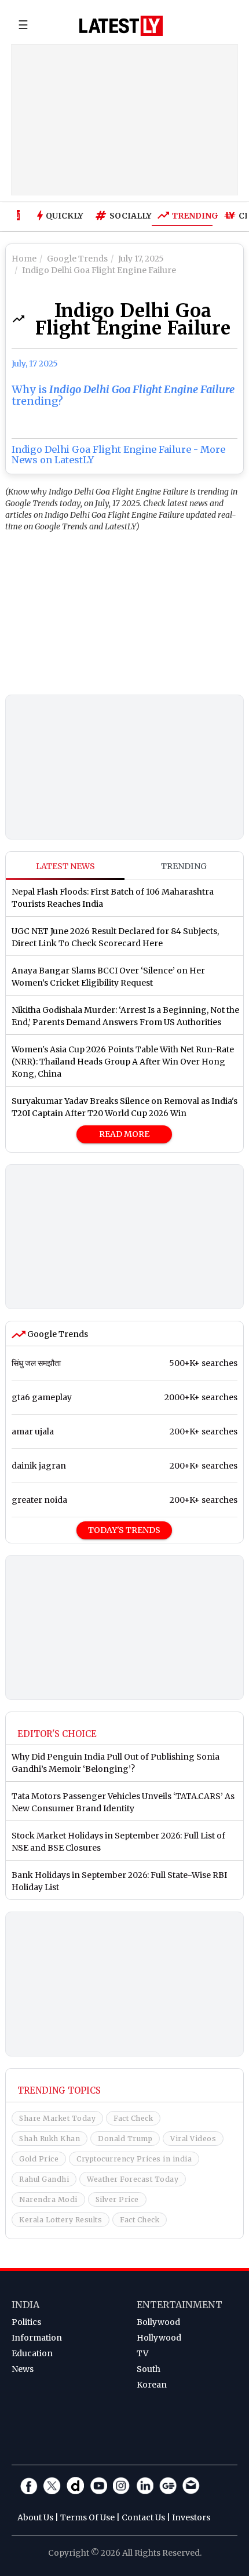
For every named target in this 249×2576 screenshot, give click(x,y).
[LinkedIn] (145, 2486)
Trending (192, 216)
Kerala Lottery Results (61, 2220)
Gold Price (39, 2159)
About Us (35, 2517)
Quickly (65, 216)
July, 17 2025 (35, 364)
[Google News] (168, 2486)
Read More (124, 1134)
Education (32, 2353)
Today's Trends (124, 1530)
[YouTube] (98, 2486)
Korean (152, 2385)
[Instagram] (122, 2486)
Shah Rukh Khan (50, 2139)
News (23, 2369)
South (149, 2369)
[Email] (191, 2486)
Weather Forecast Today (133, 2179)
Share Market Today (57, 2118)
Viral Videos (193, 2139)
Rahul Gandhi (44, 2179)
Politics (26, 2322)
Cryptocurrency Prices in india (134, 2159)
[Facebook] (29, 2486)
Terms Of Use (87, 2517)
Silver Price (117, 2199)
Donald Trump (125, 2139)
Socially (128, 216)
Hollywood (159, 2338)
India (25, 2305)
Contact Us (143, 2517)
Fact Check (133, 2118)
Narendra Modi (48, 2199)
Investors (191, 2517)
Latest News (65, 866)
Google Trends (57, 1334)
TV (142, 2353)
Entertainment (180, 2305)
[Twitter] (52, 2486)
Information (37, 2338)
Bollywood (158, 2322)
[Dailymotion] (75, 2486)
